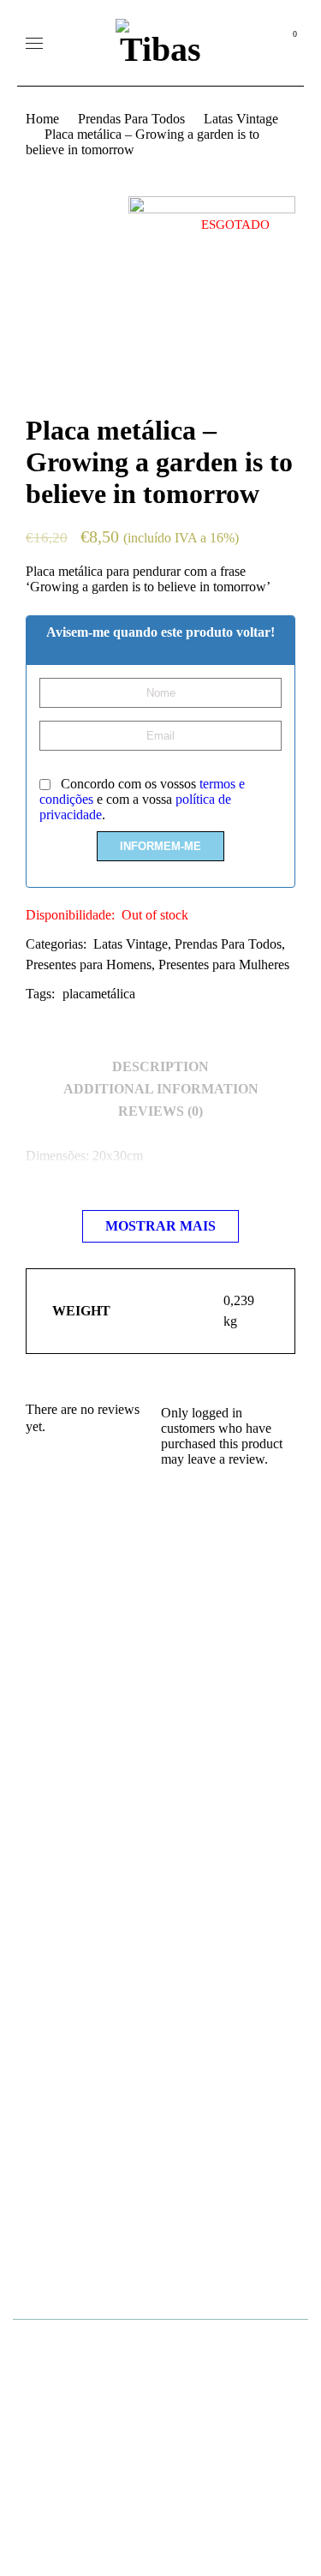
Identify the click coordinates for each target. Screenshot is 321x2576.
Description (160, 1066)
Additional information (161, 1089)
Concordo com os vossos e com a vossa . (142, 799)
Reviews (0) (160, 1111)
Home (42, 119)
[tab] (160, 1067)
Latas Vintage (241, 119)
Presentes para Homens (89, 965)
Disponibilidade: (70, 915)
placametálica (99, 994)
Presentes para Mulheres (224, 965)
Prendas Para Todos (131, 119)
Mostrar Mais (160, 1226)
